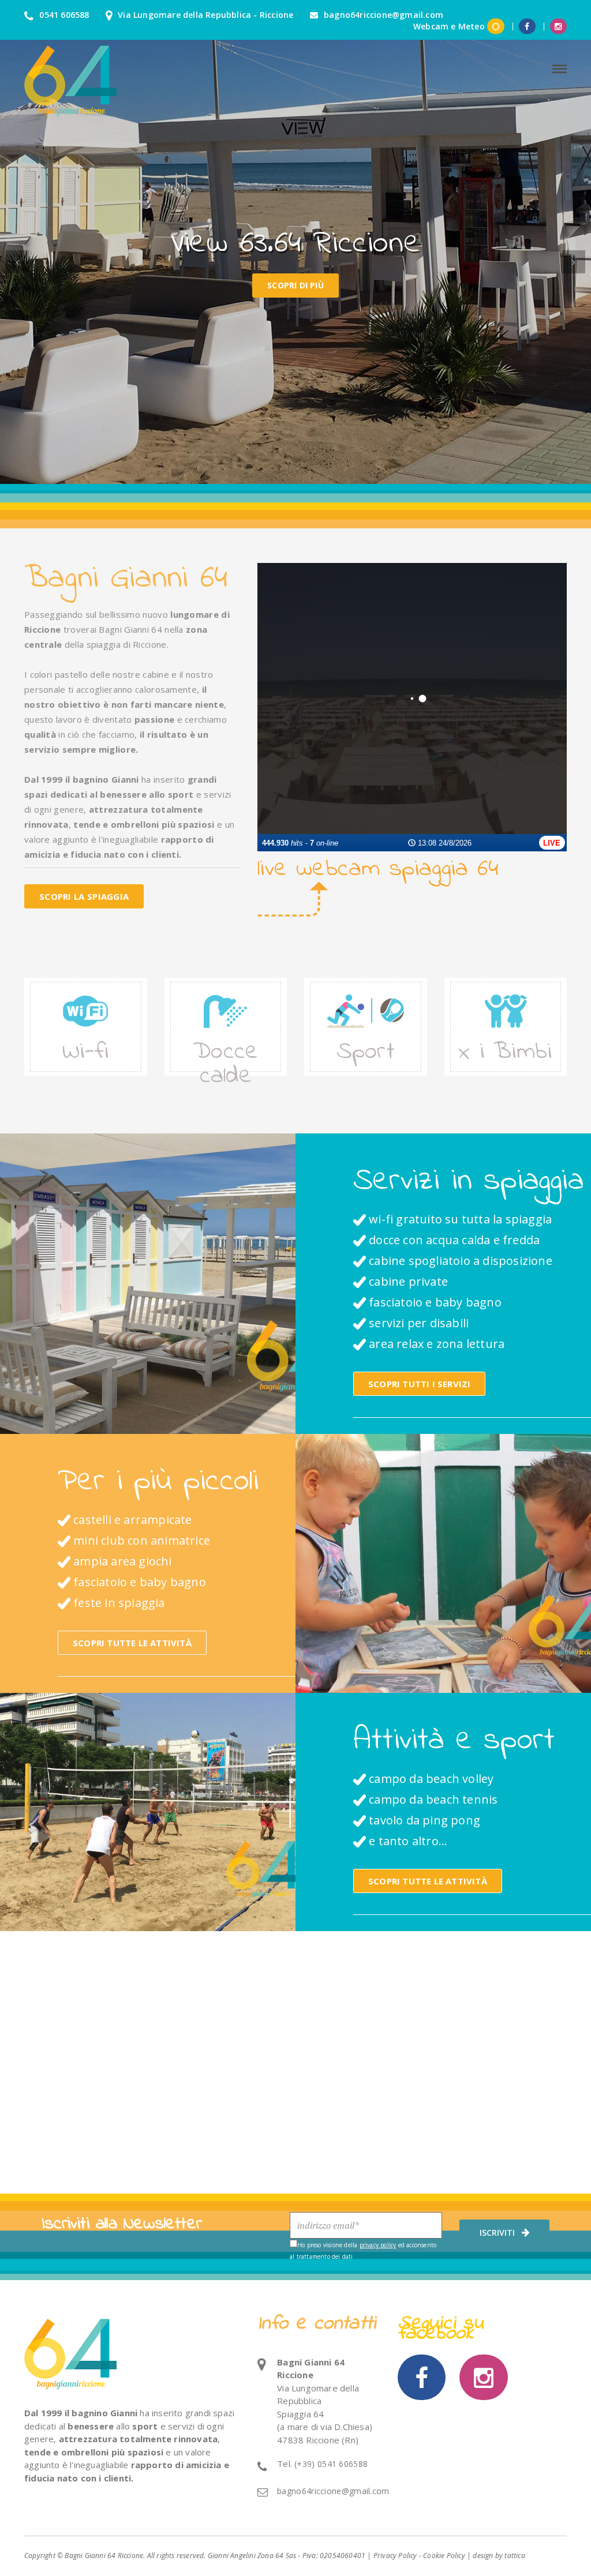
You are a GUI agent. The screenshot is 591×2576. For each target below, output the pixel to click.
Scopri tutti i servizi (419, 1384)
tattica (515, 2556)
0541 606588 (63, 15)
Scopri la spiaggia (84, 896)
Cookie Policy (444, 2556)
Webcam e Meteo (449, 26)
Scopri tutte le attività (132, 1643)
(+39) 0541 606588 (331, 2464)
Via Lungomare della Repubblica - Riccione (204, 15)
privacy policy (378, 2245)
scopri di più (295, 285)
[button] (17, 262)
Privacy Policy (395, 2556)
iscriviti (497, 2233)
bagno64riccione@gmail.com (382, 15)
